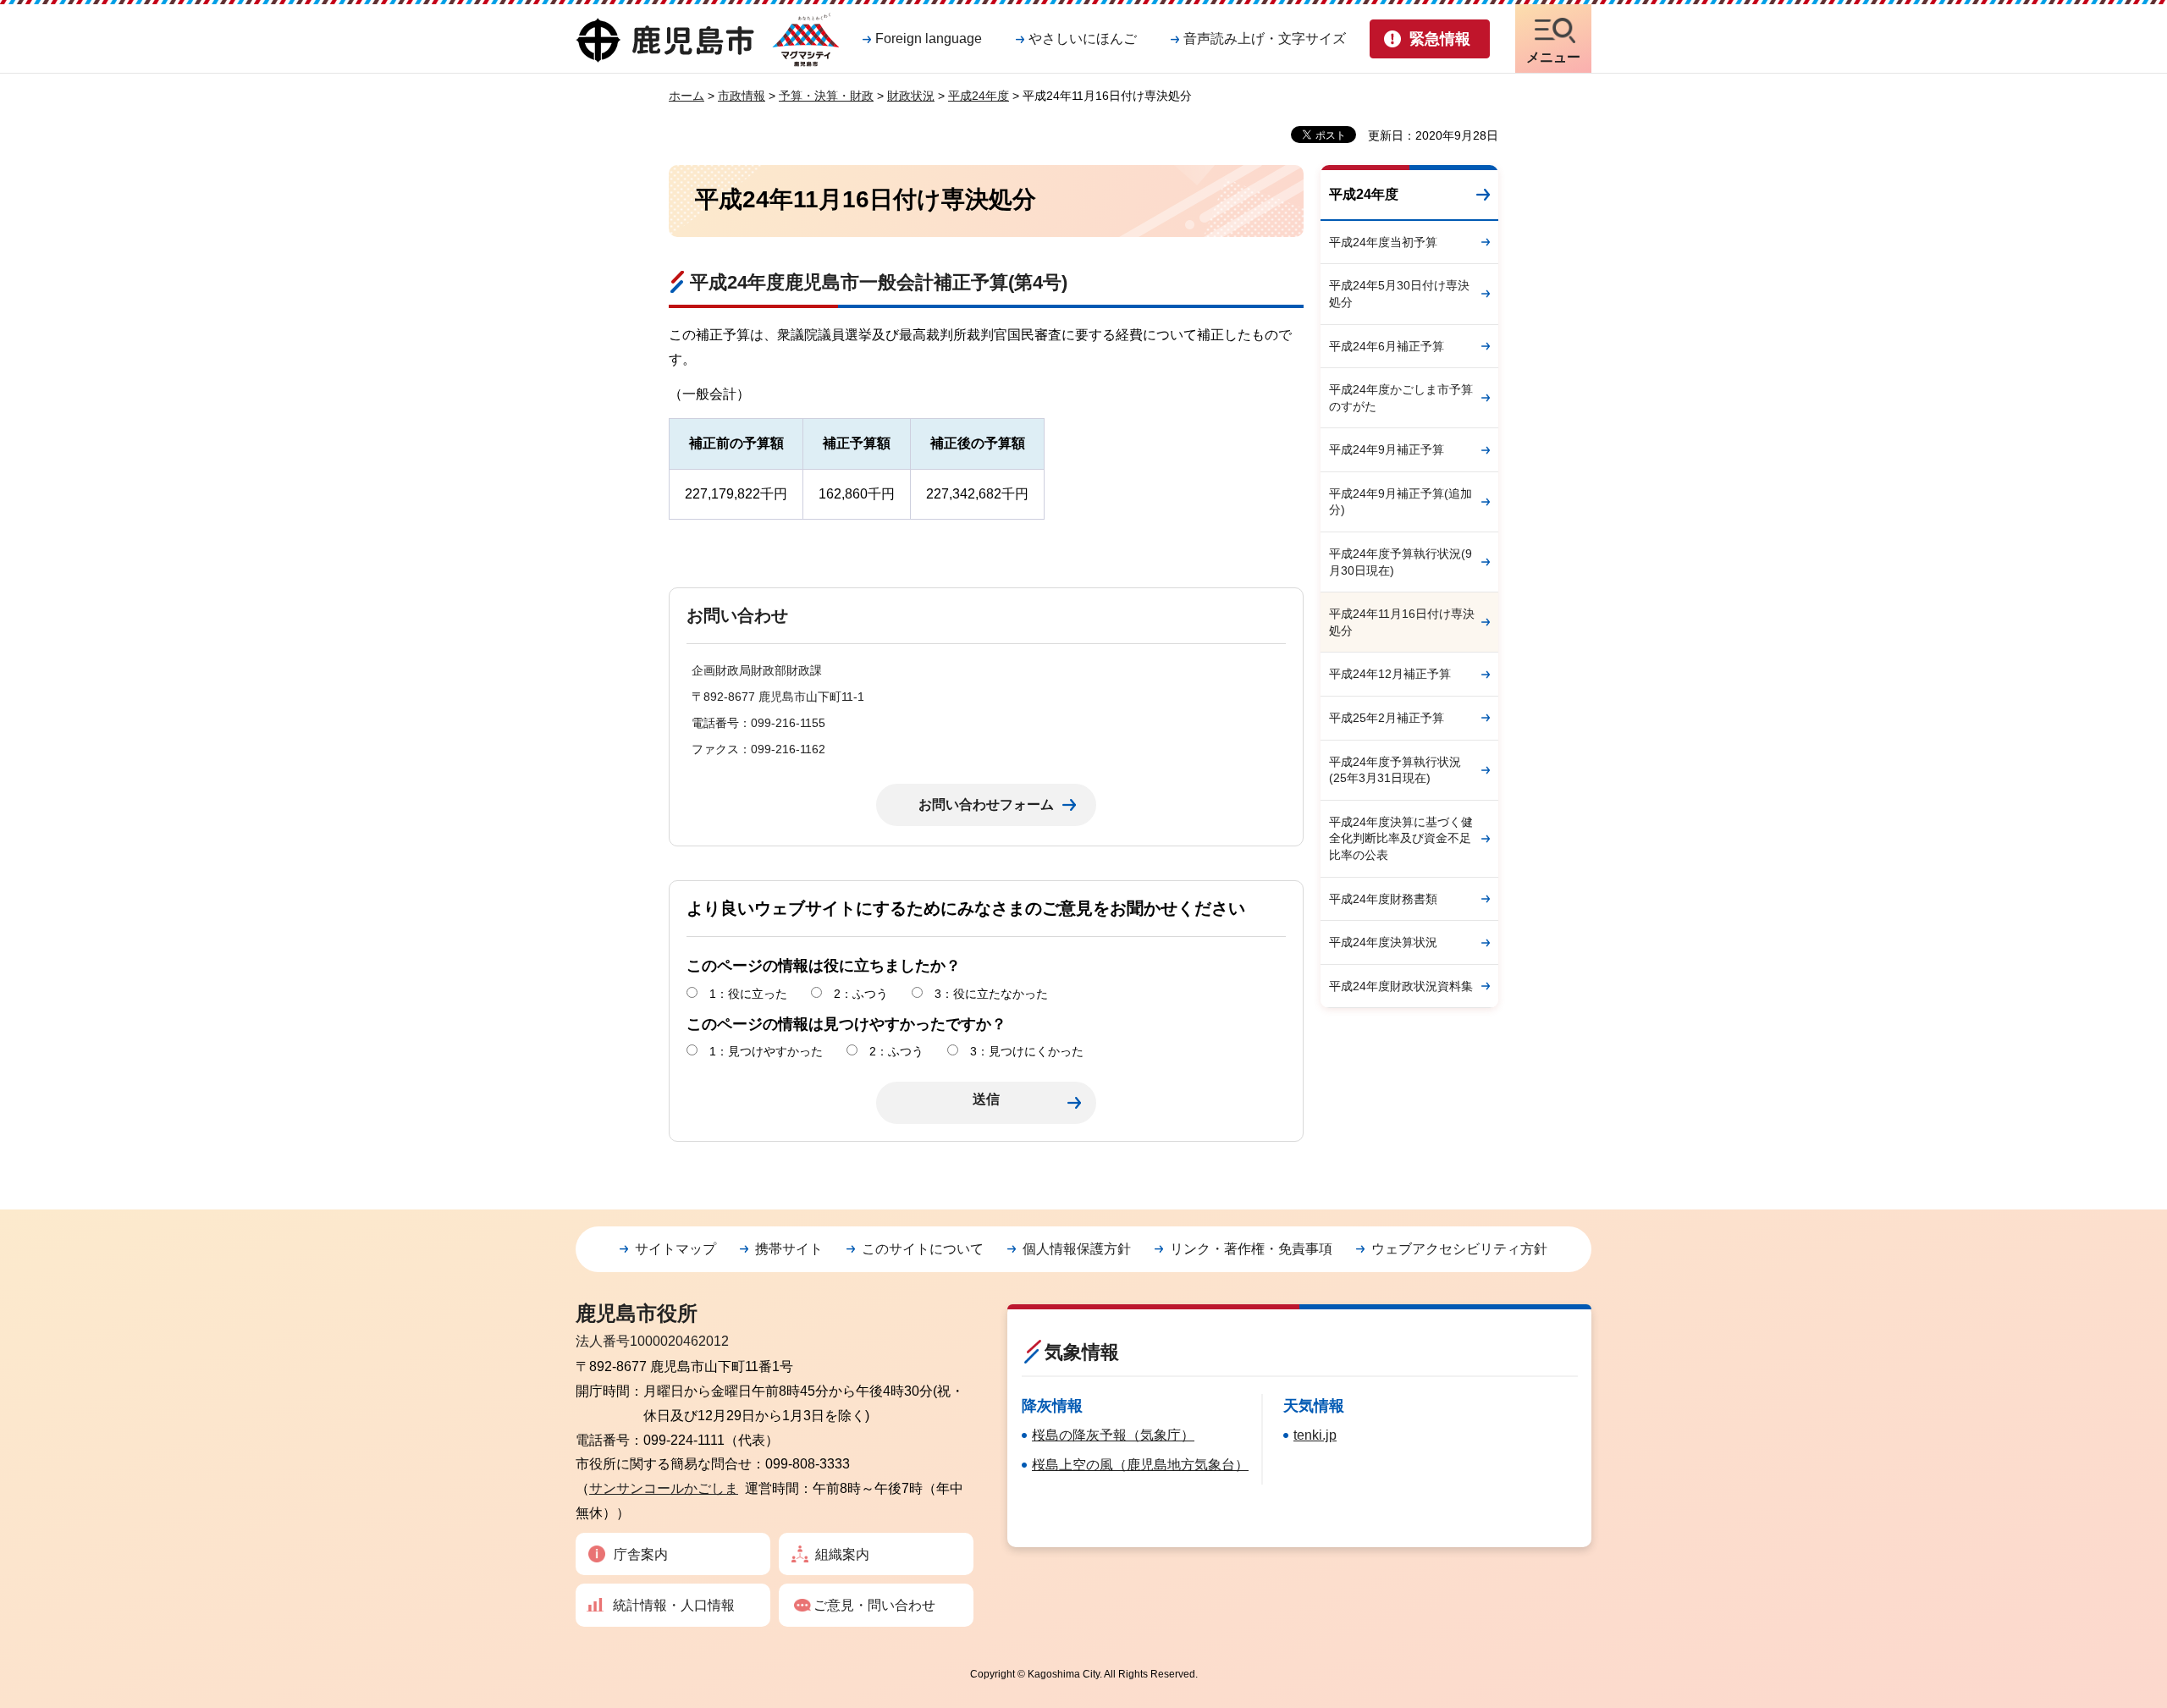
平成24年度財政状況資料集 (1401, 986)
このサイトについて (923, 1249)
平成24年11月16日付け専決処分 (1402, 622)
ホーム (686, 96)
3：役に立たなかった (991, 994)
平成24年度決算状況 (1383, 942)
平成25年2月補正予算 (1387, 718)
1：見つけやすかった (766, 1051)
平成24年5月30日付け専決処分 (1399, 294)
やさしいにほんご (1083, 39)
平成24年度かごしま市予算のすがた (1401, 398)
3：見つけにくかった (1027, 1051)
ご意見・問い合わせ (874, 1605)
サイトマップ (675, 1249)
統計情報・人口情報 (674, 1605)
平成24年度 (979, 96)
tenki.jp (1315, 1435)
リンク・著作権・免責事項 (1251, 1249)
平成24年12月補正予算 (1390, 674)
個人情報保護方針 (1077, 1249)
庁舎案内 (641, 1554)
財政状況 (911, 96)
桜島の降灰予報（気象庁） (1113, 1435)
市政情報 (742, 96)
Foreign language (929, 39)
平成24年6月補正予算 (1387, 346)
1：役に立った (748, 994)
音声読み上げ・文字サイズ (1265, 39)
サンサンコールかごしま (664, 1488)
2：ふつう (861, 994)
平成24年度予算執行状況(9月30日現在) (1401, 562)
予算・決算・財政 (826, 96)
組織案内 (842, 1554)
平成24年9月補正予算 (1387, 449)
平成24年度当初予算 (1383, 242)
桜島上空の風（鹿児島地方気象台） (1140, 1465)
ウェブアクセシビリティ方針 (1459, 1249)
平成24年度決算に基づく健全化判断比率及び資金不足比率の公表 (1401, 838)
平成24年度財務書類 (1383, 899)
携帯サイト (789, 1249)
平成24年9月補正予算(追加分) (1401, 502)
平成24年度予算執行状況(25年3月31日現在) (1395, 770)
